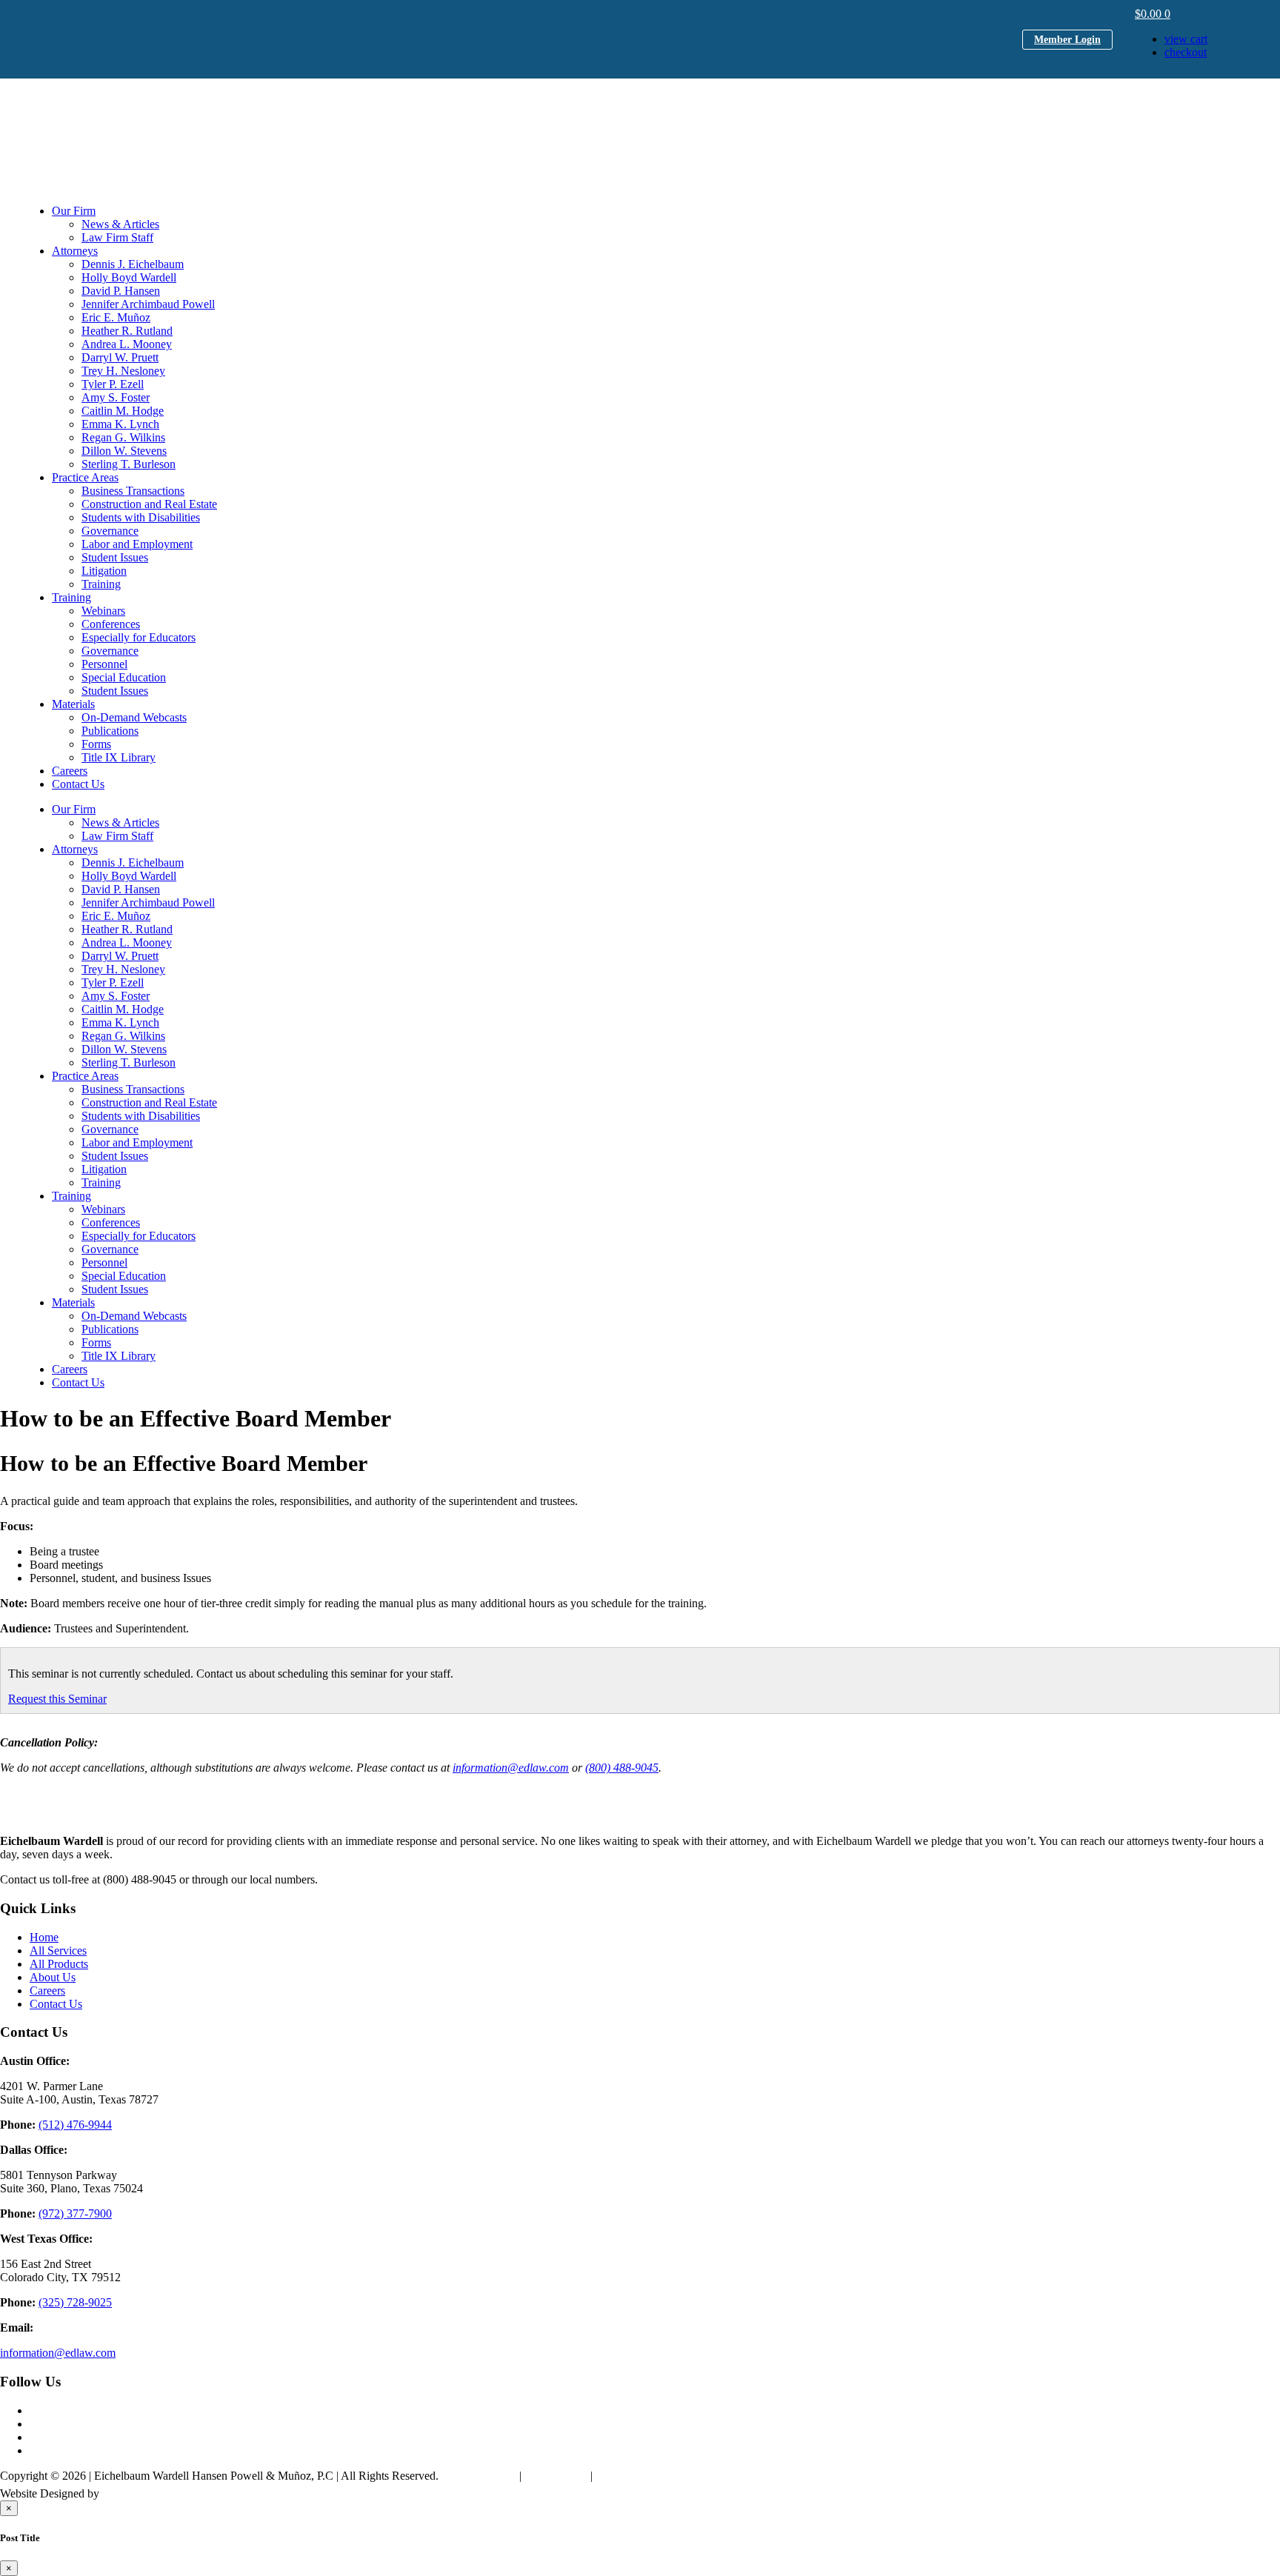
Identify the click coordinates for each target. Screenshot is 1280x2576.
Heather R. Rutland (127, 331)
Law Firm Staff (117, 237)
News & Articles (120, 224)
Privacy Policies (479, 2476)
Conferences (111, 624)
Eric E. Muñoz (116, 317)
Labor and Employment (137, 544)
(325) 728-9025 (75, 2302)
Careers (70, 771)
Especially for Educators (139, 637)
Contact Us (78, 784)
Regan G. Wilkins (123, 437)
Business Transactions (133, 491)
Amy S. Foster (116, 397)
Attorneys (75, 251)
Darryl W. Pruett (120, 357)
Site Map (617, 2476)
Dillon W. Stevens (124, 451)
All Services (58, 1951)
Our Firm (74, 211)
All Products (59, 1964)
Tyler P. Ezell (113, 384)
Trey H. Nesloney (123, 371)
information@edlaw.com (511, 1768)
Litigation (104, 571)
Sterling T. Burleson (129, 464)
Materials (73, 704)
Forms (96, 744)
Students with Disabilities (141, 517)
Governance (110, 531)
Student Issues (115, 557)
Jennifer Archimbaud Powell (148, 304)
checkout (1186, 52)
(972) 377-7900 (75, 2213)
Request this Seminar (57, 1699)
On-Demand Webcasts (134, 717)
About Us (53, 1977)
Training (101, 584)
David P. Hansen (121, 291)
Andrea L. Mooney (127, 344)
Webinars (103, 611)
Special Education (124, 677)
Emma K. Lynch (120, 424)
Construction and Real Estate (149, 504)
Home (44, 1937)
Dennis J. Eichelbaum (133, 264)
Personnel (104, 664)
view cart (1186, 39)
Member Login (1067, 40)
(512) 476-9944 (75, 2125)
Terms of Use (556, 2476)
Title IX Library (119, 757)
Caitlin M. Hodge (123, 411)
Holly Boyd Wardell (129, 277)
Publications (110, 731)
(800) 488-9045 (622, 1768)
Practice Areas (85, 477)
